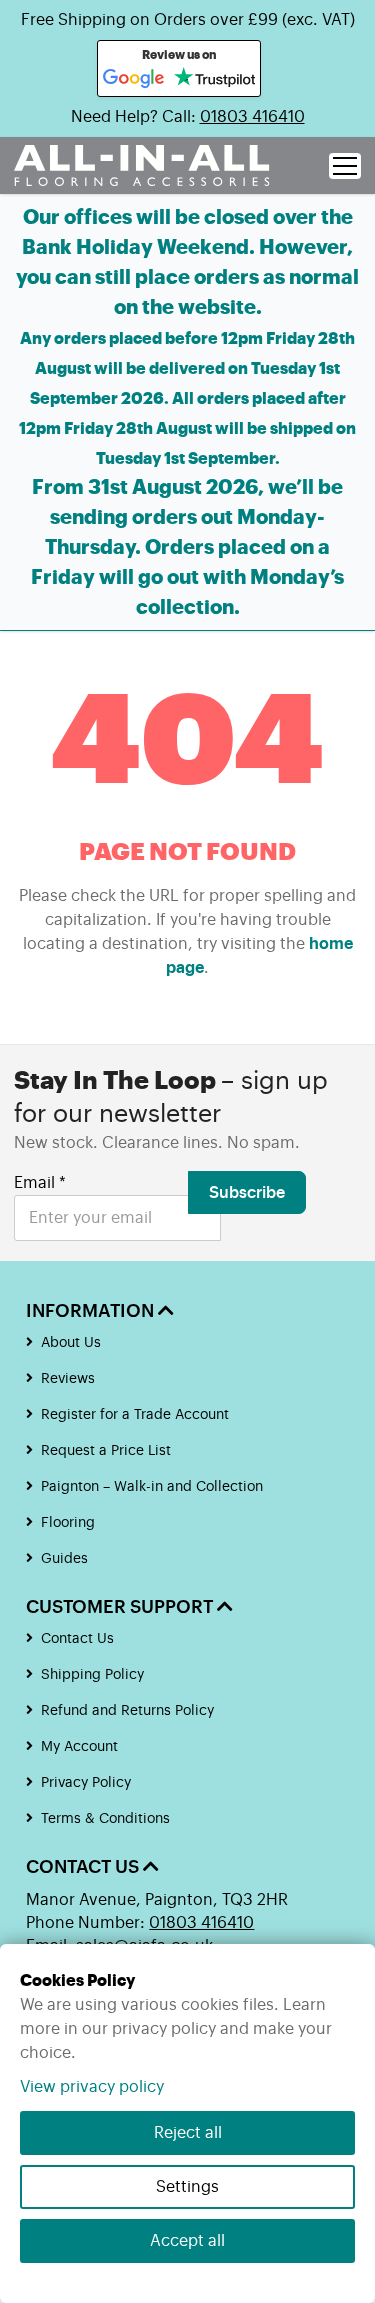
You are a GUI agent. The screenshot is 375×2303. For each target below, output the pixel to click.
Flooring (68, 1523)
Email (40, 1183)
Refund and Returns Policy (127, 1711)
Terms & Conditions (105, 1819)
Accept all (187, 2241)
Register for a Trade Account (135, 1415)
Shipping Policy (92, 1675)
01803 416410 (252, 117)
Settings (187, 2187)
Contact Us (77, 1639)
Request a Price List (106, 1451)
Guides (64, 1559)
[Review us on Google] (134, 79)
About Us (71, 1343)
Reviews (68, 1379)
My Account (79, 1747)
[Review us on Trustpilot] (214, 79)
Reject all (188, 2133)
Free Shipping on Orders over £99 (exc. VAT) (188, 20)
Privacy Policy (86, 1783)
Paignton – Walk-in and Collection (152, 1487)
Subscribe (247, 1193)
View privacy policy (92, 2087)
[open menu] (345, 166)
